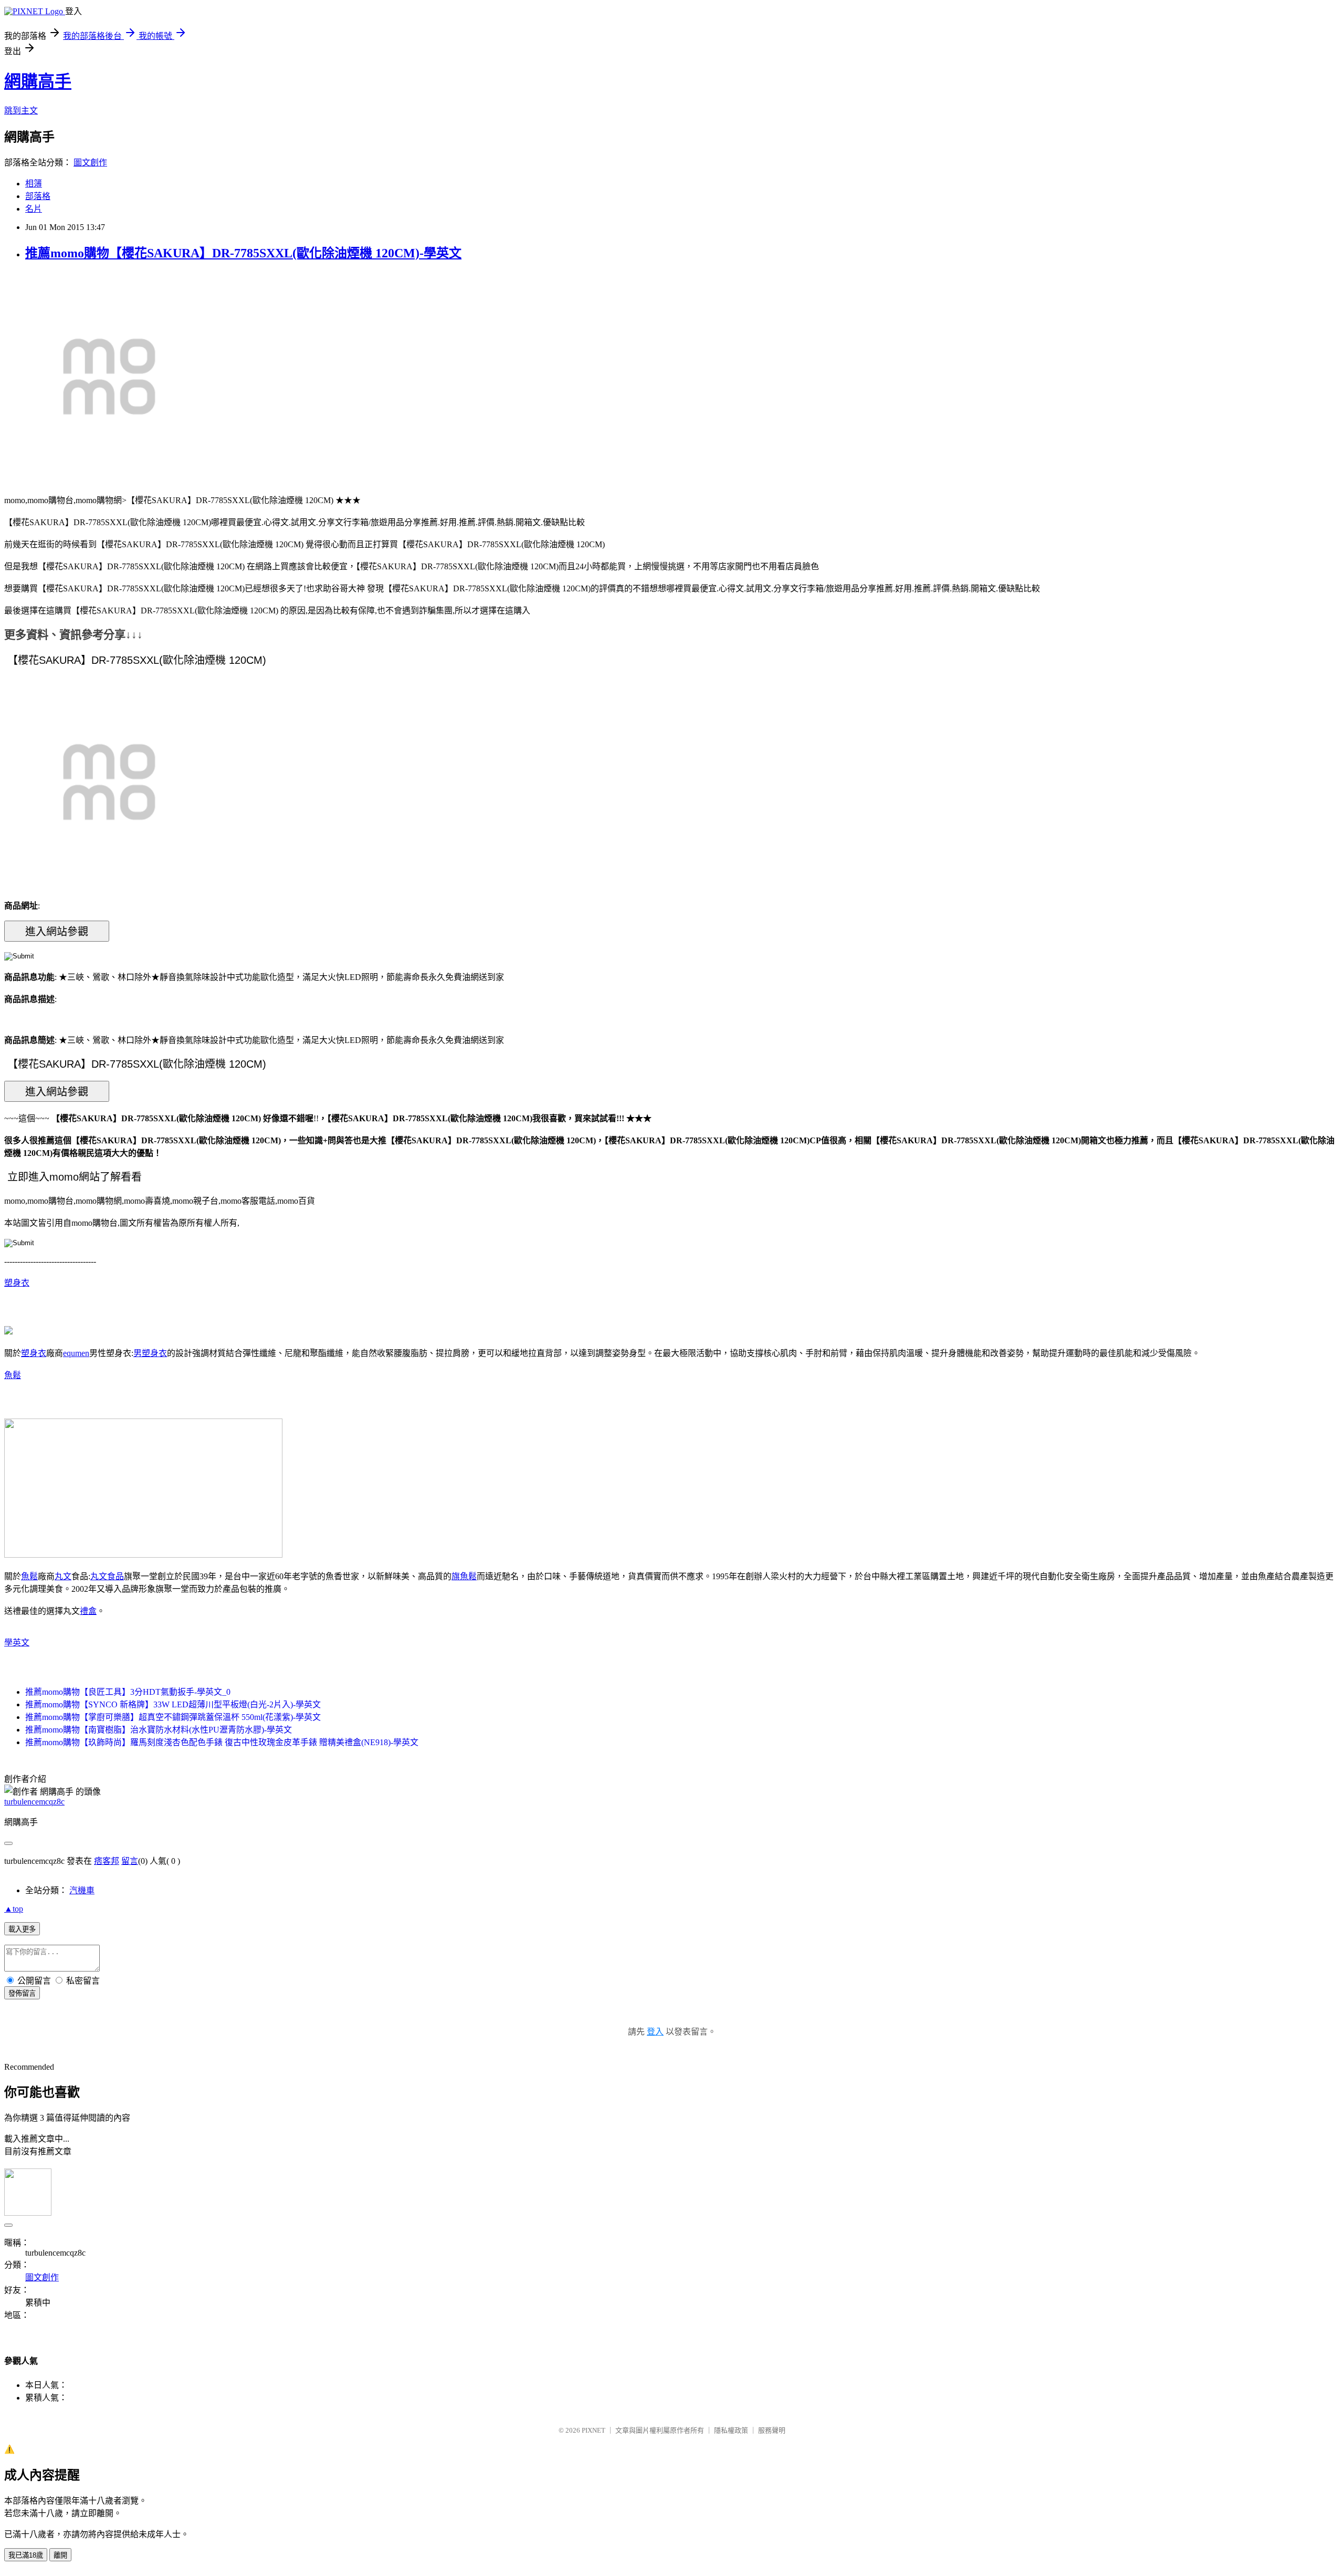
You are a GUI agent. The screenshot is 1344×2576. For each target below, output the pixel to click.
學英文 (17, 1642)
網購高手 (38, 81)
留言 (130, 1861)
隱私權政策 (731, 2430)
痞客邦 (107, 1861)
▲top (14, 1909)
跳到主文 (21, 111)
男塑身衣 (150, 1353)
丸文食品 (107, 1576)
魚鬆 (13, 1375)
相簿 (34, 184)
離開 (60, 2555)
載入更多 (22, 1929)
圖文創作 (90, 163)
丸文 (63, 1576)
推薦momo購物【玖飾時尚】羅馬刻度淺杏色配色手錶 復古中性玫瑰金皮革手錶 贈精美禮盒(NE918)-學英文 (222, 1742)
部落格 (38, 196)
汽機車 (82, 1890)
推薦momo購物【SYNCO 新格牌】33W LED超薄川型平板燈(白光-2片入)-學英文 (173, 1704)
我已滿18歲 (26, 2555)
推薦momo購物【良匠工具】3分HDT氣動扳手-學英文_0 (128, 1692)
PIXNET (594, 2430)
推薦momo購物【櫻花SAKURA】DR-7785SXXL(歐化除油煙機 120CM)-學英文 (243, 253)
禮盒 (88, 1611)
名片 (34, 209)
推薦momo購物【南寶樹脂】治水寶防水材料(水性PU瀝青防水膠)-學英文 (159, 1730)
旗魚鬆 (464, 1576)
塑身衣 (17, 1283)
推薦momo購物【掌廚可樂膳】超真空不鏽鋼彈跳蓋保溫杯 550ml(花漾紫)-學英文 (173, 1717)
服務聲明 (772, 2430)
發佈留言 (22, 1993)
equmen (76, 1353)
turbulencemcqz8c (34, 1802)
